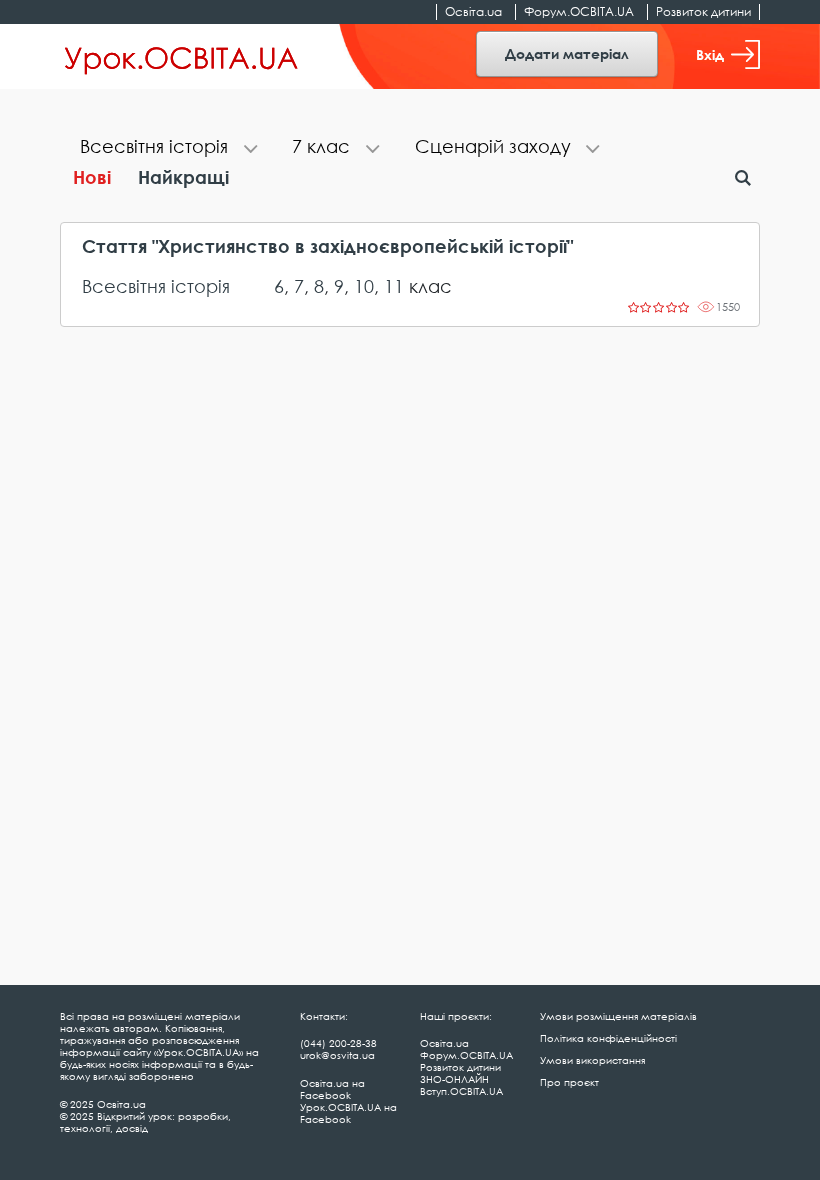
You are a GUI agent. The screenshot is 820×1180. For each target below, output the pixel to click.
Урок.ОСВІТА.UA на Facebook (348, 1113)
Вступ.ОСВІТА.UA (461, 1091)
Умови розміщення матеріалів (618, 1016)
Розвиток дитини (703, 11)
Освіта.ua (473, 11)
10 (364, 286)
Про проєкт (569, 1082)
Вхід (710, 54)
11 (394, 286)
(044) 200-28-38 (338, 1043)
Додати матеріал (567, 53)
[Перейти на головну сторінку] (181, 57)
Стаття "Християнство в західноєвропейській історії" (327, 246)
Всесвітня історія (156, 286)
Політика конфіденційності (608, 1038)
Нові (92, 177)
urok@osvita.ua (337, 1055)
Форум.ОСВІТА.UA (579, 11)
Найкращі (183, 177)
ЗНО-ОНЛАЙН (454, 1079)
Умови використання (592, 1060)
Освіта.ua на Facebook (332, 1089)
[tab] (166, 148)
